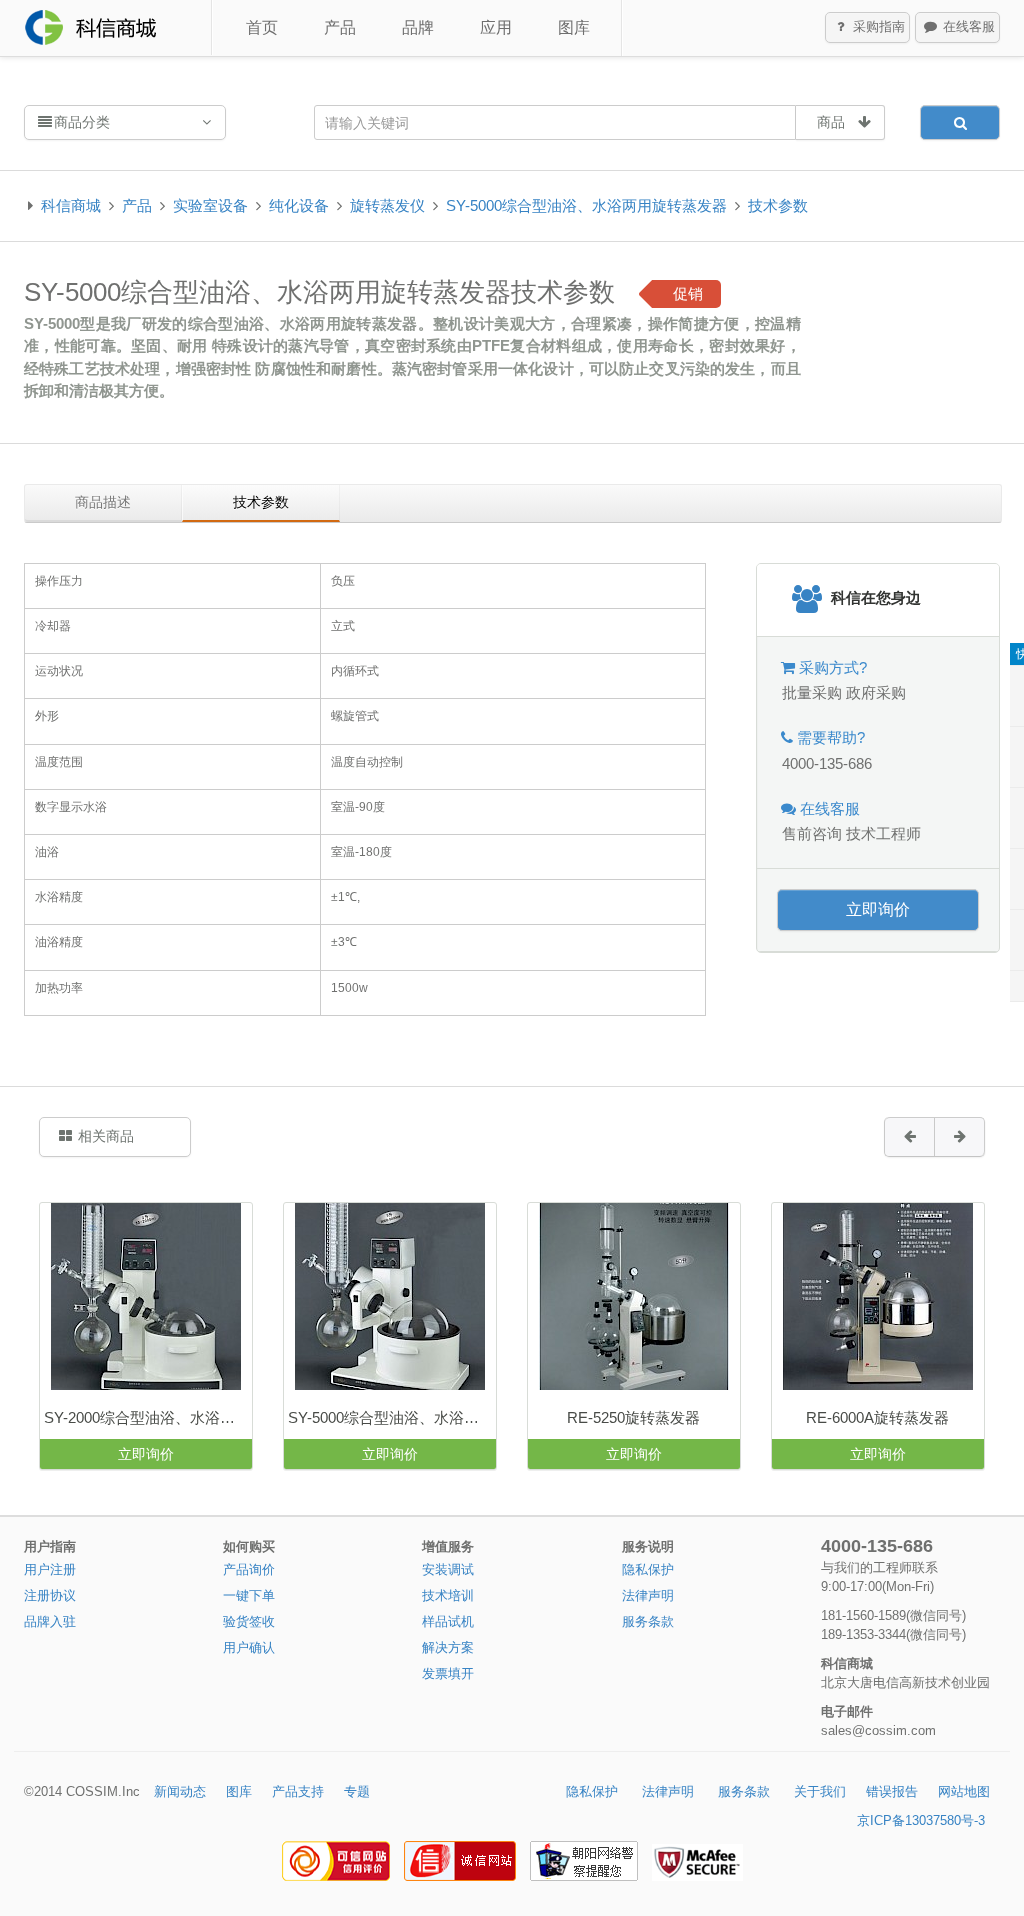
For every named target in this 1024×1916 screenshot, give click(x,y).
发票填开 (448, 1673)
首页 (262, 27)
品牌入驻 (50, 1621)
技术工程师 (883, 833)
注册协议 (50, 1595)
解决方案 (448, 1647)
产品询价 (249, 1569)
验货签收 (249, 1621)
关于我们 (820, 1791)
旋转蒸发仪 (387, 205)
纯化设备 (299, 205)
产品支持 (298, 1791)
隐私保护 (648, 1569)
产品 (340, 27)
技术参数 (778, 205)
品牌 (418, 27)
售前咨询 (812, 833)
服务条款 (648, 1621)
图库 (574, 27)
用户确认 (249, 1647)
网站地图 (964, 1791)
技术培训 (448, 1595)
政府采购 (876, 692)
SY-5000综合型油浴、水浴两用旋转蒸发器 (586, 205)
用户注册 (50, 1569)
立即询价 (878, 909)
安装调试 (448, 1569)
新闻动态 (180, 1791)
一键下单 (249, 1595)
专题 (357, 1791)
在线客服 (967, 26)
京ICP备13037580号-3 (921, 1820)
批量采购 (812, 692)
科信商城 (71, 205)
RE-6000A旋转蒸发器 (877, 1417)
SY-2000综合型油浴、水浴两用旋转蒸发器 (148, 1417)
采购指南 (877, 26)
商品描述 (103, 502)
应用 (496, 27)
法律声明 (648, 1595)
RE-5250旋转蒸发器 (633, 1417)
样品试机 (448, 1621)
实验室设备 (210, 205)
